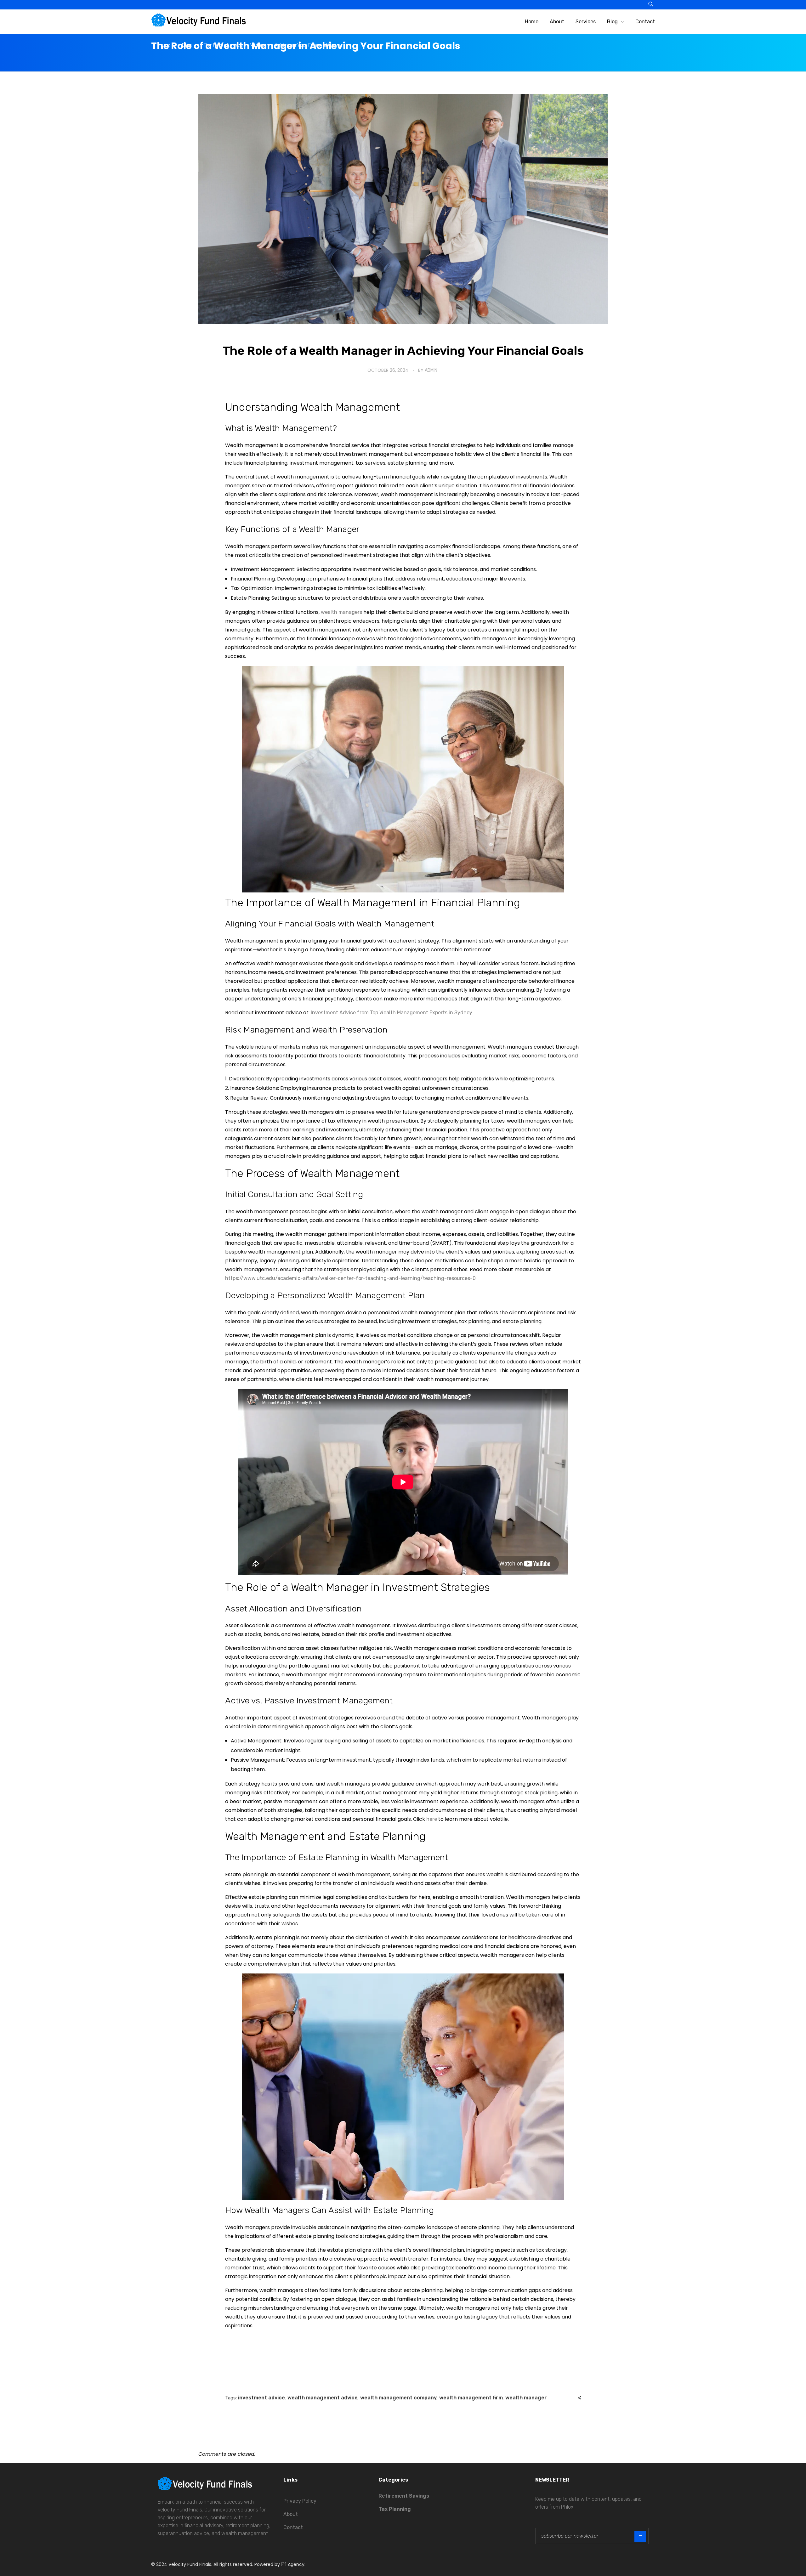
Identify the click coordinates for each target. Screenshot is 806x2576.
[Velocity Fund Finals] (198, 20)
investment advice (261, 2398)
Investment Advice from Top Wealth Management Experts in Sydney (392, 1013)
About (291, 2514)
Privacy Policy (300, 2501)
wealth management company (398, 2398)
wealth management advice (323, 2398)
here (432, 1819)
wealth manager (526, 2398)
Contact (293, 2527)
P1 (284, 2564)
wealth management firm (471, 2398)
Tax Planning (395, 2509)
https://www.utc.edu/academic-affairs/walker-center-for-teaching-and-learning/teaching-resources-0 (350, 1278)
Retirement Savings (404, 2496)
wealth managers (341, 612)
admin (431, 370)
